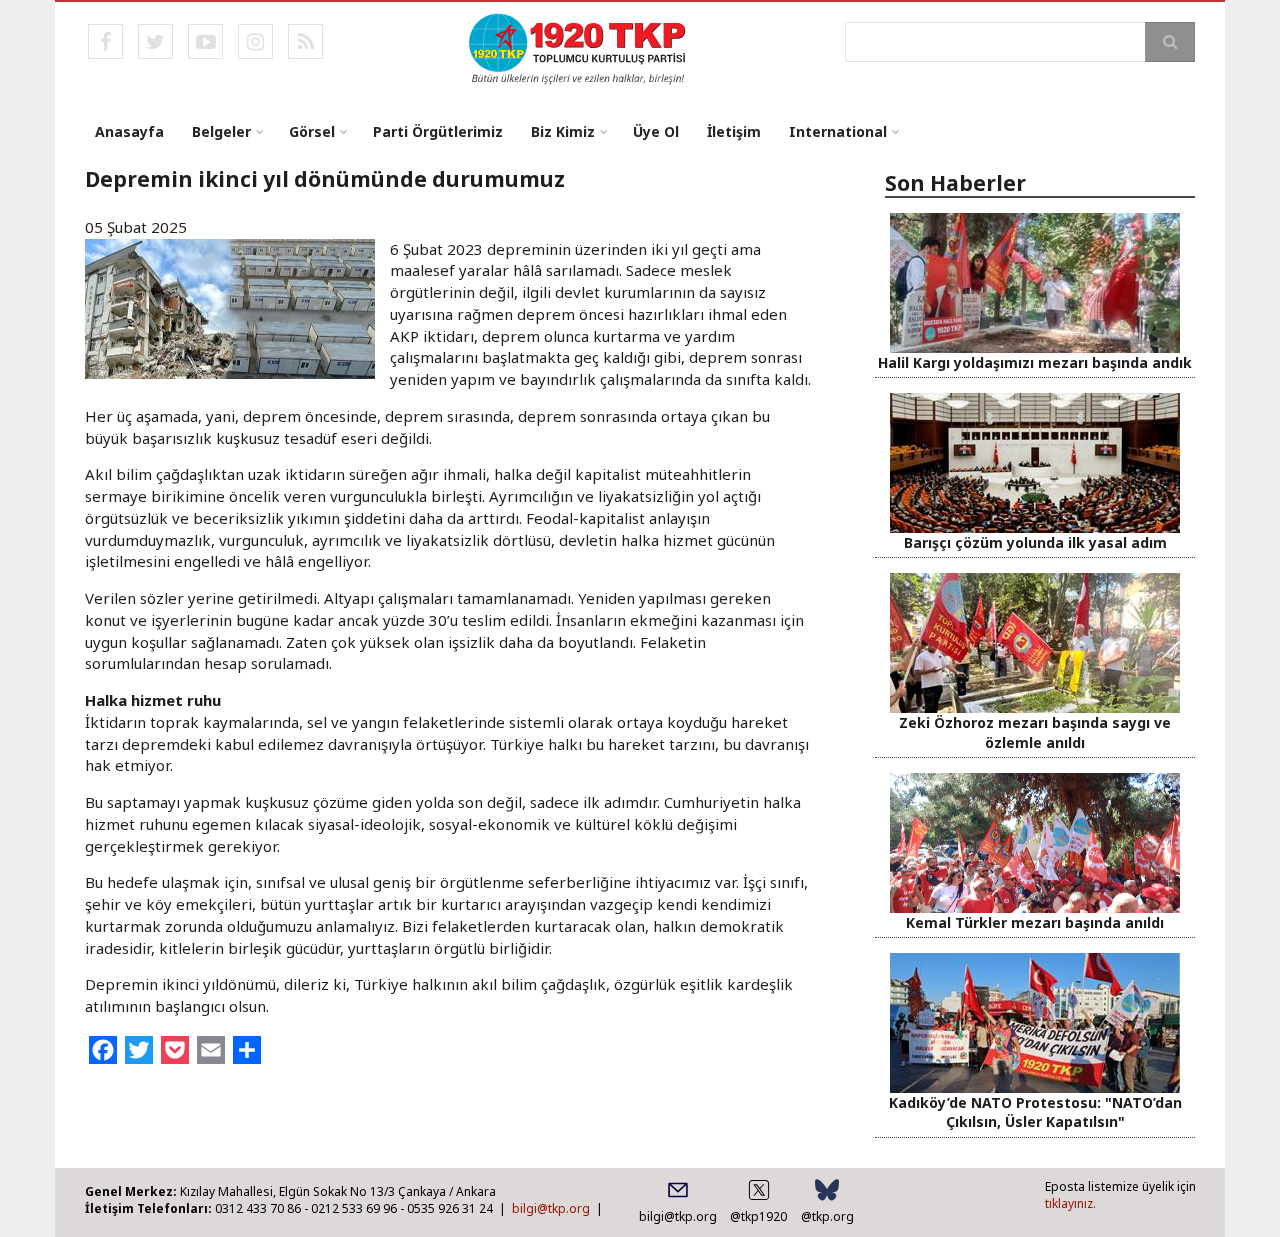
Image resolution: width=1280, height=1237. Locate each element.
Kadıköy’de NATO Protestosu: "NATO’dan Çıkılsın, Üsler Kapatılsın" (1035, 1112)
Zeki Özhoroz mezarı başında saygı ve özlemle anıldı (1035, 732)
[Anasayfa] (578, 47)
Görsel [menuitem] (312, 131)
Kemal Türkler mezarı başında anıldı (1035, 922)
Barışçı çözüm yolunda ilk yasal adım (1035, 542)
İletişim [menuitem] (734, 131)
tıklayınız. (1070, 1203)
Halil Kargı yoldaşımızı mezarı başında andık (1035, 362)
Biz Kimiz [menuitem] (563, 131)
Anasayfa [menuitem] (129, 131)
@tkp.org (827, 1216)
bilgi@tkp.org (551, 1208)
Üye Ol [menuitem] (656, 131)
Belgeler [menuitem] (221, 131)
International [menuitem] (838, 131)
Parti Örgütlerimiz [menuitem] (438, 131)
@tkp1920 (758, 1216)
